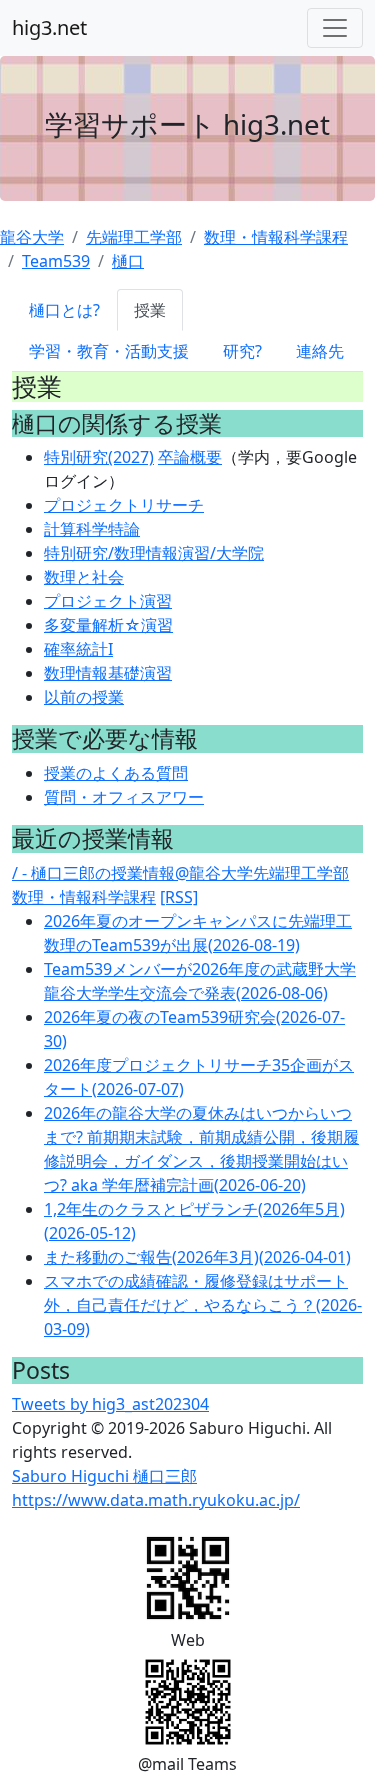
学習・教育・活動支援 (109, 351)
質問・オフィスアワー (124, 797)
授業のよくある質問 (116, 773)
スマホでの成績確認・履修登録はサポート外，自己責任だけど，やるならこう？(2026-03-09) (203, 1305)
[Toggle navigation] (335, 28)
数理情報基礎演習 (108, 673)
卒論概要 (190, 457)
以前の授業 (84, 697)
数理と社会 (84, 577)
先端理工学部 (134, 237)
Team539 (56, 261)
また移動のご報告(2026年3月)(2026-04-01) (197, 1257)
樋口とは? (64, 310)
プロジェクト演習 (108, 601)
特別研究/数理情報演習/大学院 (154, 553)
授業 (150, 310)
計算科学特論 (92, 529)
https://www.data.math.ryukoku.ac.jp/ (156, 1500)
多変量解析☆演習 (108, 625)
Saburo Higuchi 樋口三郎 (104, 1476)
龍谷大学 (32, 237)
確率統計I (78, 649)
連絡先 (320, 351)
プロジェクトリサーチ (124, 505)
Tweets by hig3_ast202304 (110, 1404)
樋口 (128, 261)
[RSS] (179, 897)
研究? (242, 351)
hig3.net (49, 27)
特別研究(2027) (99, 457)
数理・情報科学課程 (276, 237)
